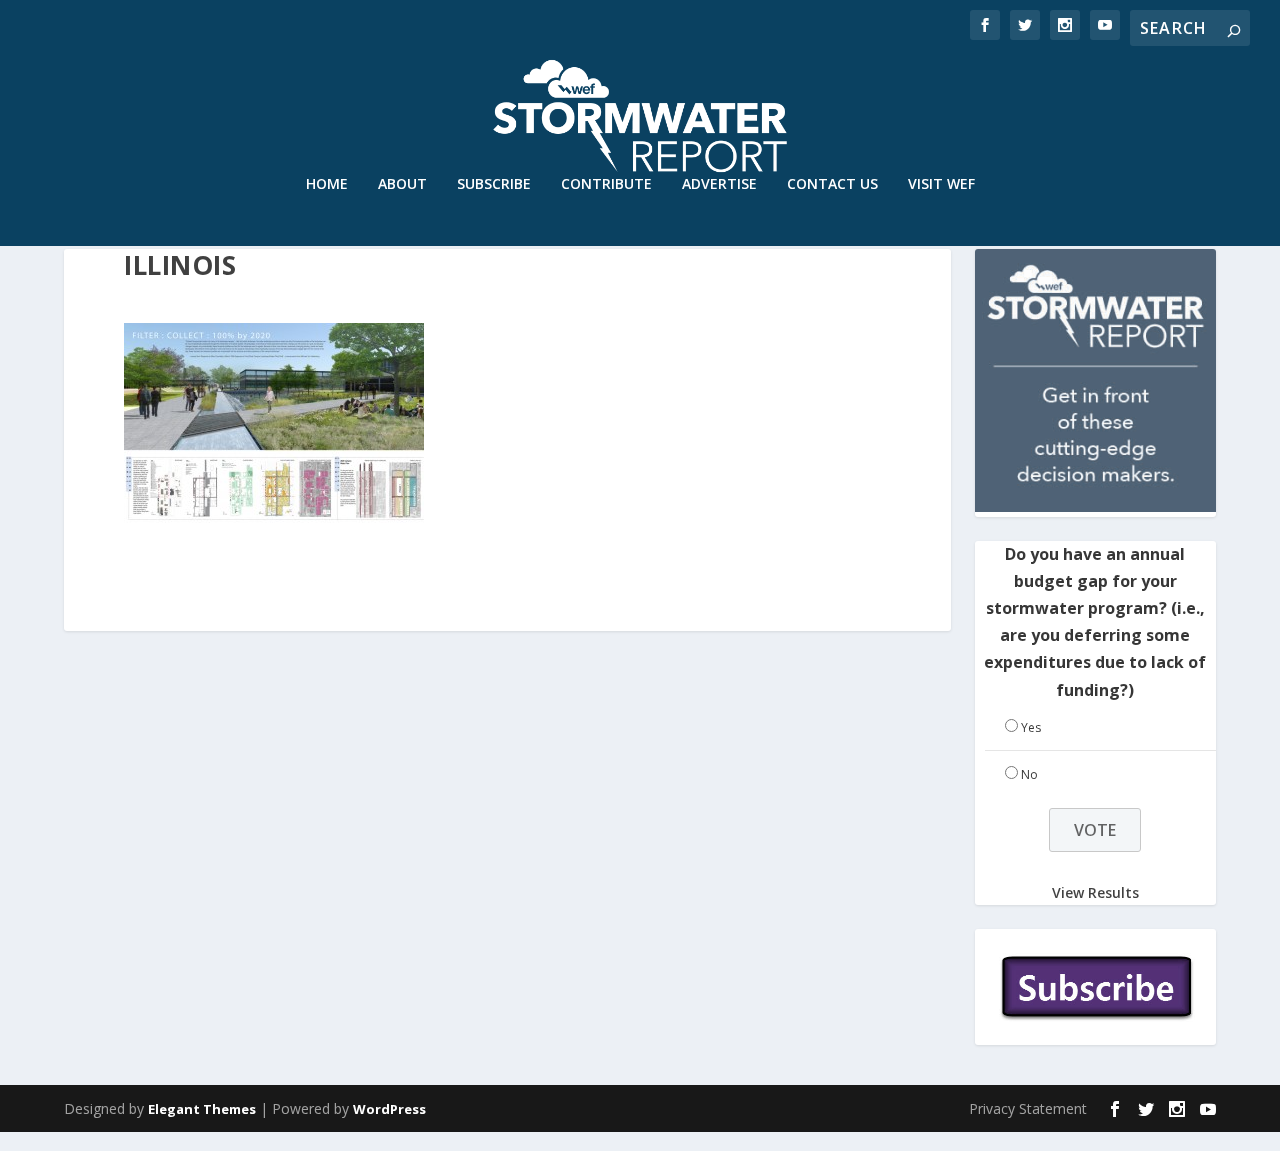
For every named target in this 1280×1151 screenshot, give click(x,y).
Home (327, 184)
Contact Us (832, 184)
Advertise (719, 184)
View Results (1095, 891)
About (402, 184)
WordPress (389, 1109)
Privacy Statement (1028, 1108)
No (1029, 774)
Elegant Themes (202, 1109)
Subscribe (494, 184)
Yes (1031, 727)
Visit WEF (941, 184)
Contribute (606, 184)
